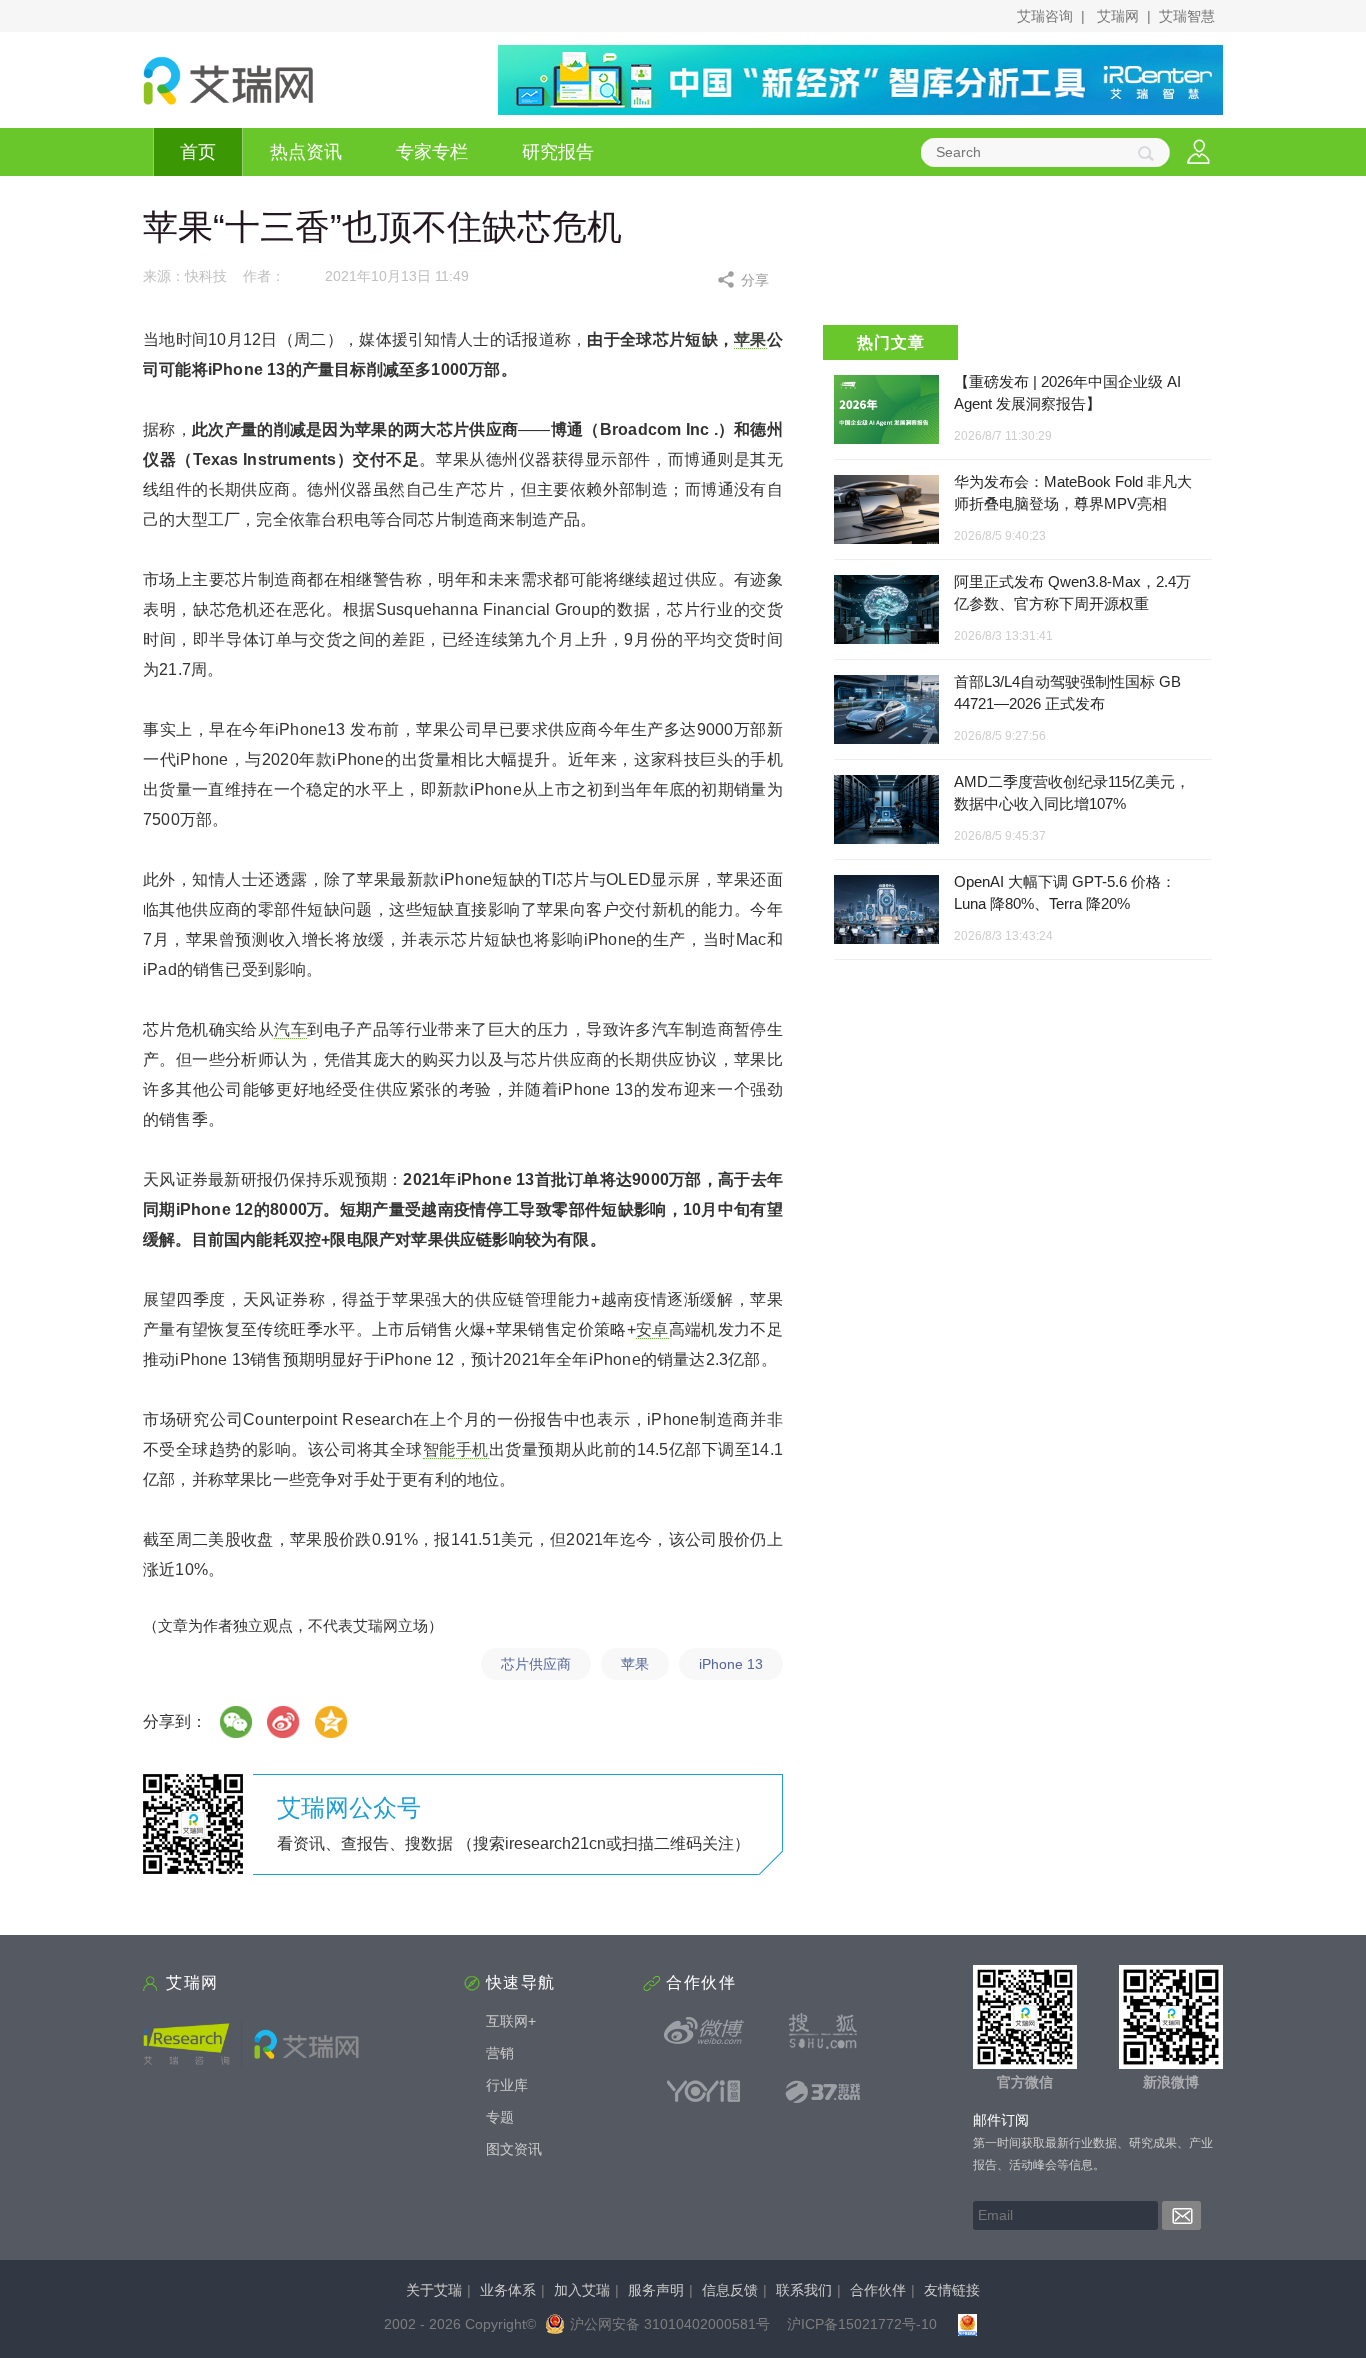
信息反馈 (730, 2290)
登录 (1198, 152)
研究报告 (558, 152)
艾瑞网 (1118, 16)
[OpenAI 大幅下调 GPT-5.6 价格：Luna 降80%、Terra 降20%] (886, 910)
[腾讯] (332, 1722)
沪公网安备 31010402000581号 (670, 2324)
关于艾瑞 (434, 2290)
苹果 (750, 339)
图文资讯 (514, 2149)
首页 (198, 152)
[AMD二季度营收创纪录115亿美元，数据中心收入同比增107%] (886, 810)
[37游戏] (823, 2091)
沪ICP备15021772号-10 (862, 2324)
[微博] (284, 1722)
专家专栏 (432, 152)
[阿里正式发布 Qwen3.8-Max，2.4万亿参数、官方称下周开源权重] (886, 610)
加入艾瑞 (582, 2290)
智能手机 (456, 1449)
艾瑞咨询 (1045, 16)
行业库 (507, 2085)
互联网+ (511, 2021)
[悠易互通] (704, 2091)
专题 (500, 2117)
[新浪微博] (704, 2031)
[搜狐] (823, 2031)
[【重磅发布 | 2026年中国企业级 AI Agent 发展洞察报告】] (886, 409)
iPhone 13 (731, 1664)
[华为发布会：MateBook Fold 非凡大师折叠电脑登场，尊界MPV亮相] (886, 510)
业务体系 (508, 2290)
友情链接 (952, 2290)
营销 (500, 2053)
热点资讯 (306, 152)
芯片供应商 (536, 1664)
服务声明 (656, 2290)
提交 (1181, 2215)
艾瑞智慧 (1187, 16)
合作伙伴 (878, 2290)
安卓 (652, 1329)
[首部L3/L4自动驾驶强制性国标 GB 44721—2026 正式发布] (886, 710)
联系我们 (804, 2290)
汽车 (290, 1029)
